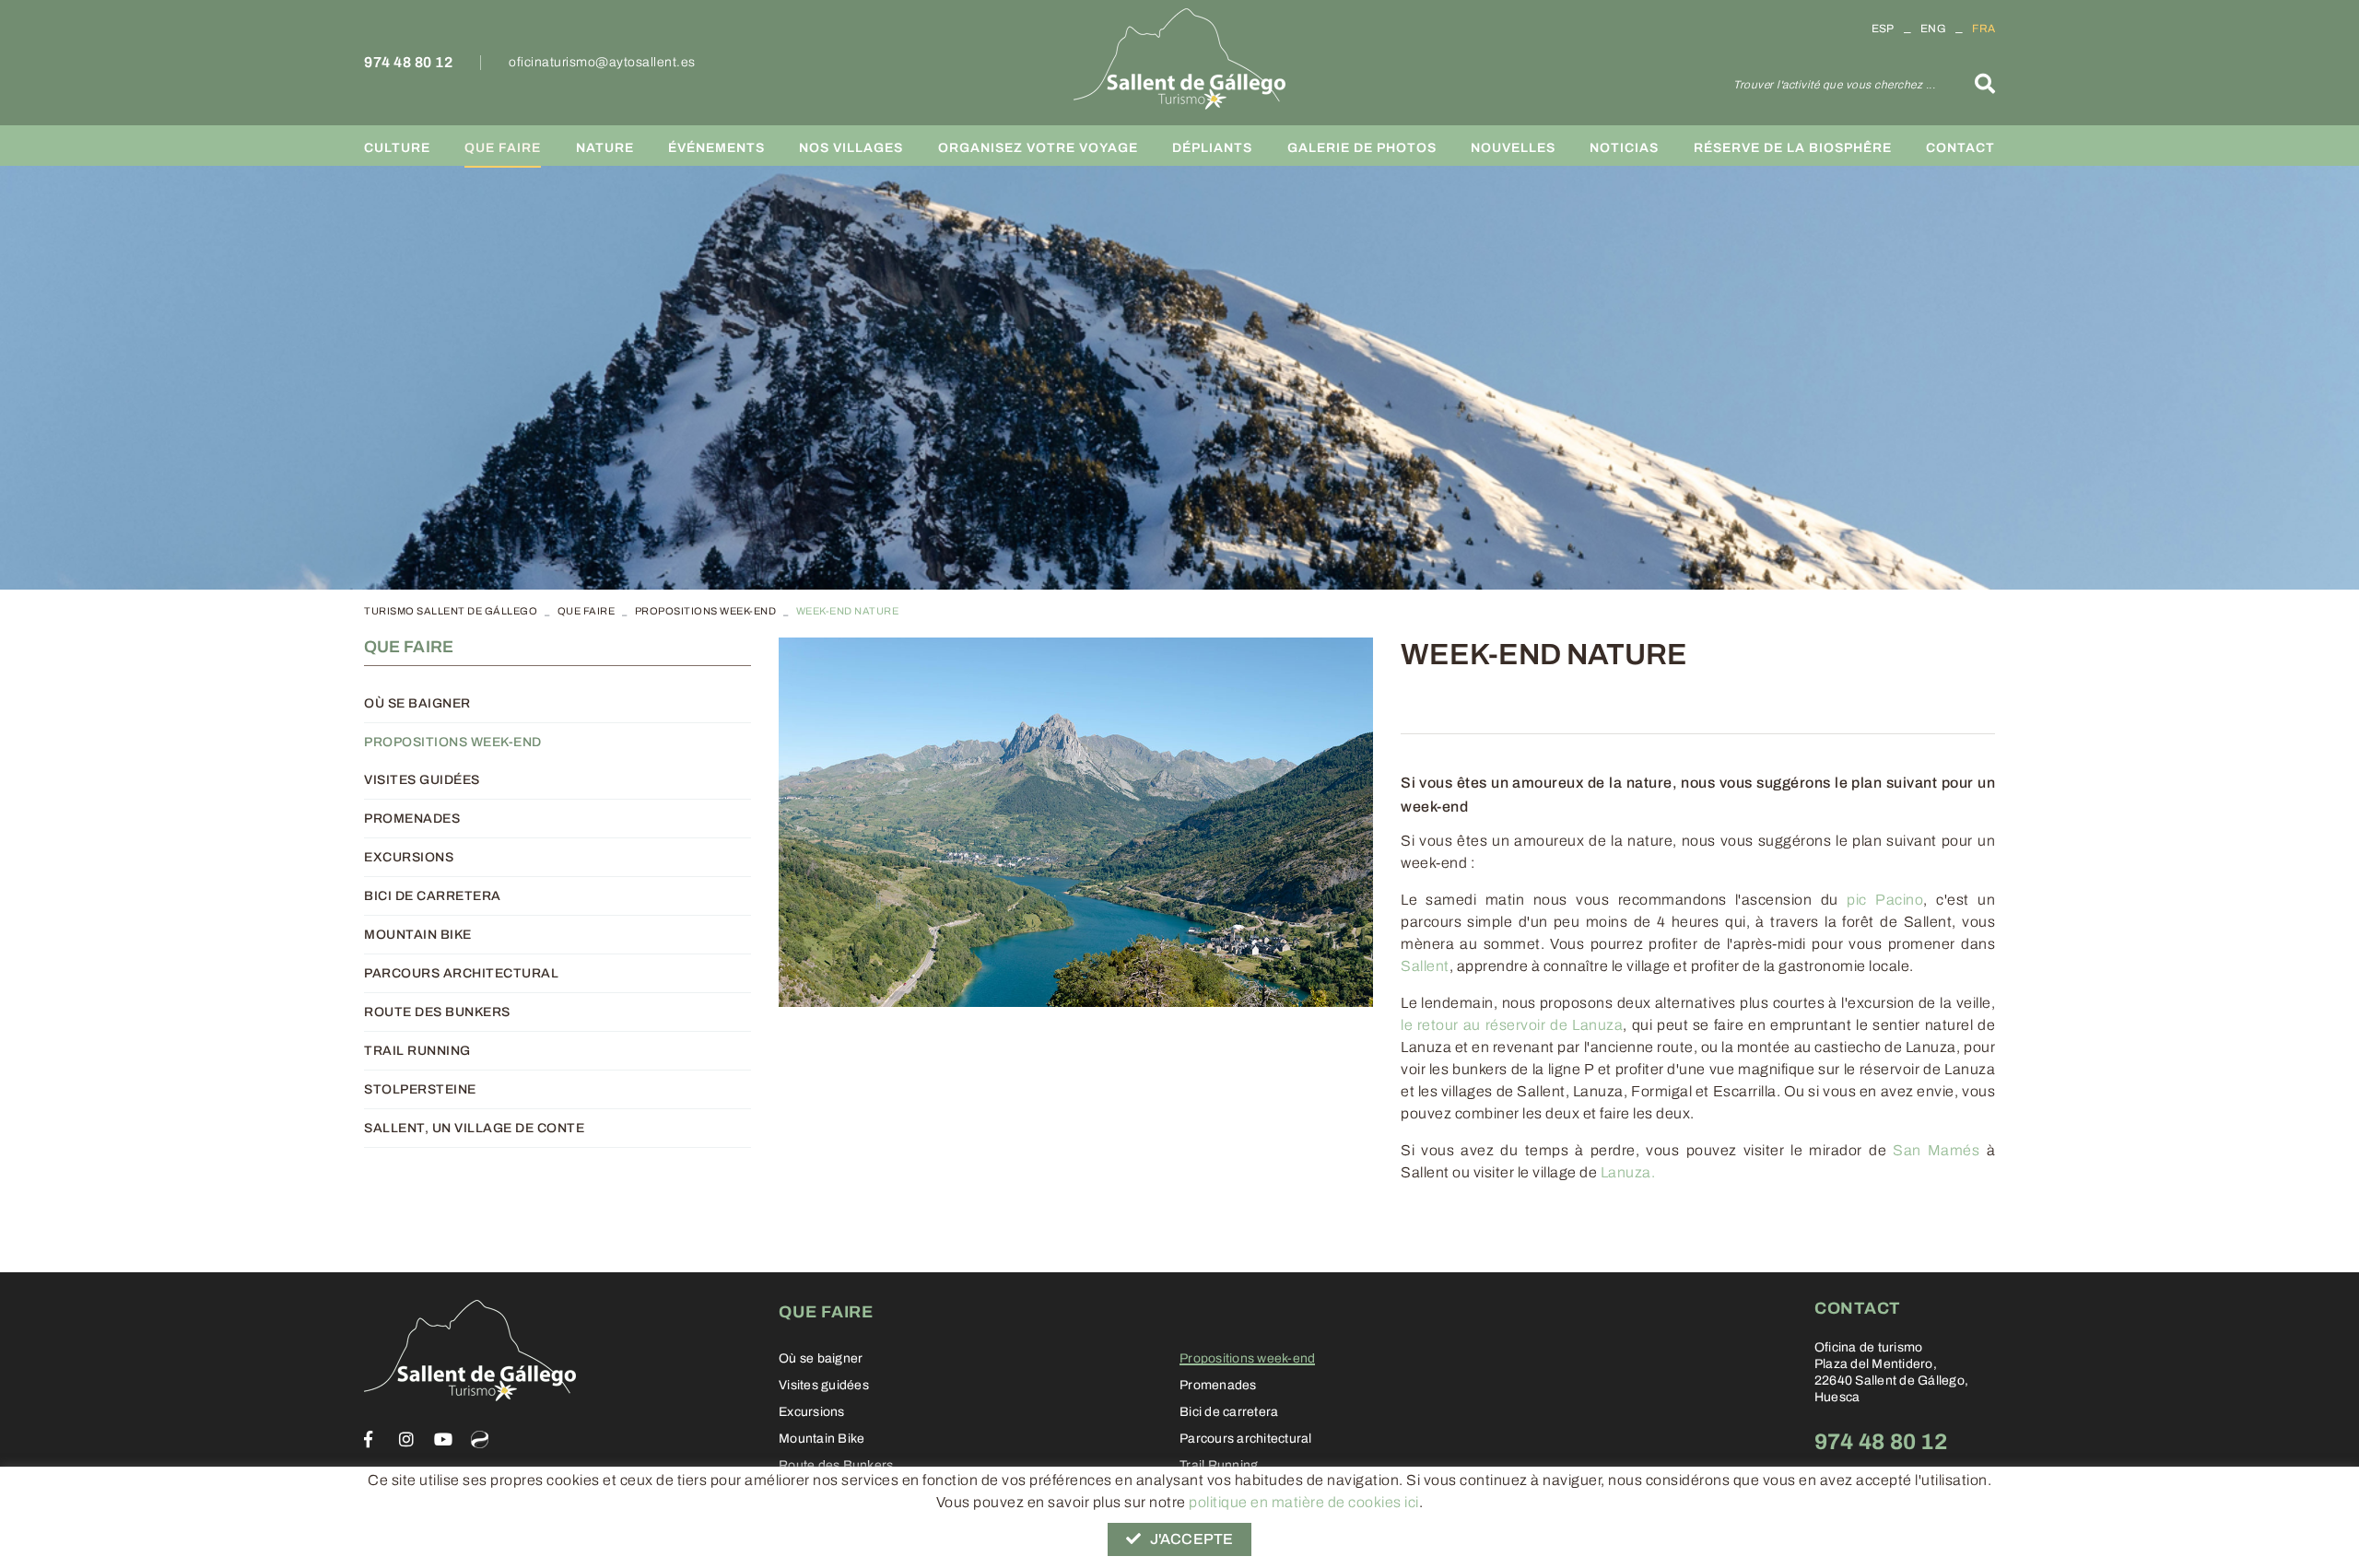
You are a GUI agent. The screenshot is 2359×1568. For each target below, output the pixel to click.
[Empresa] (1179, 59)
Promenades (412, 819)
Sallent (1425, 966)
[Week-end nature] (1076, 823)
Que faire (587, 611)
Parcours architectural (461, 973)
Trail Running (417, 1051)
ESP (1883, 29)
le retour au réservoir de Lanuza (1512, 1025)
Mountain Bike (418, 935)
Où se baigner (417, 703)
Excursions (409, 857)
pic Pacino (1885, 900)
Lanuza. (1628, 1172)
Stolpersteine (420, 1089)
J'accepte (1191, 1539)
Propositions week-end (706, 611)
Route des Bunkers (437, 1012)
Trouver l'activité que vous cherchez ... (1834, 85)
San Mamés (1936, 1150)
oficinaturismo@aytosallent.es (602, 62)
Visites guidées (422, 780)
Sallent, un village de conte (474, 1128)
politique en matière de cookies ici (1304, 1502)
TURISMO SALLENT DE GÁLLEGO (451, 611)
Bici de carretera (433, 896)
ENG (1933, 29)
